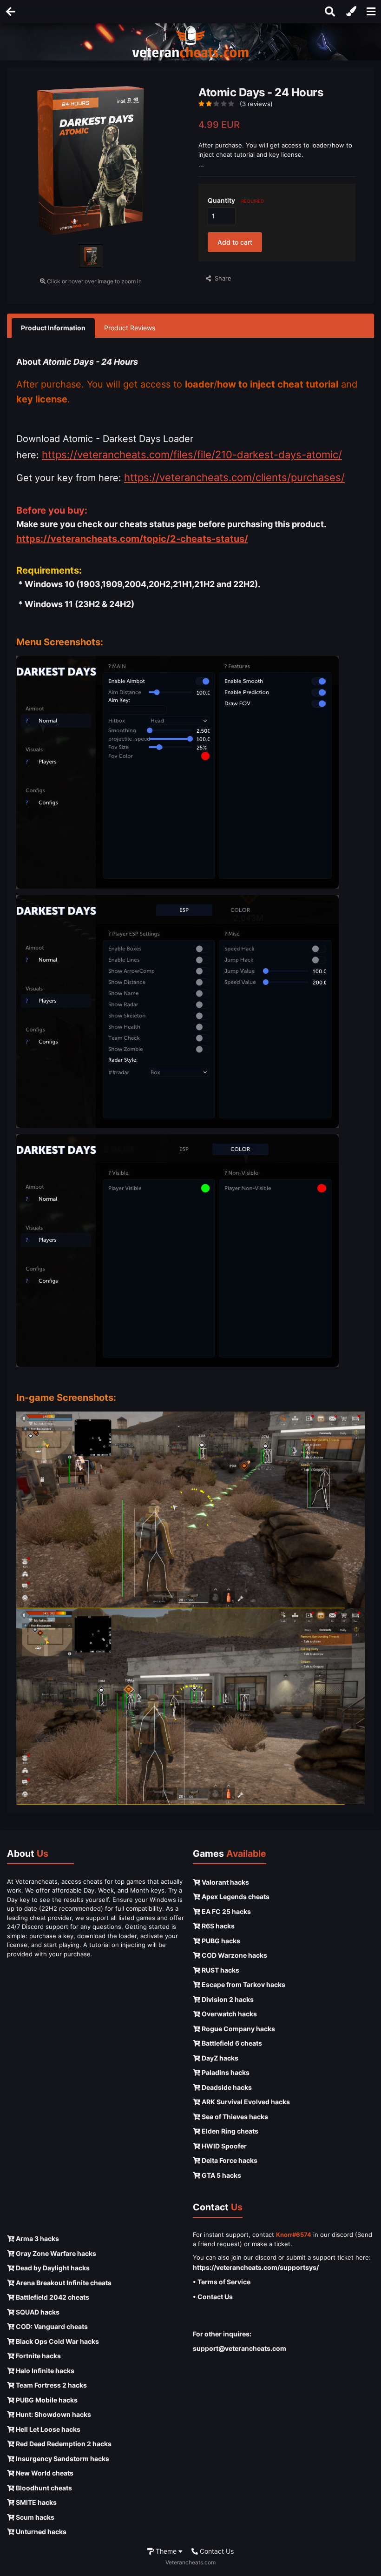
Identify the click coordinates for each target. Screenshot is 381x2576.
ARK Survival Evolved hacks (245, 2102)
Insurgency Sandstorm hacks (62, 2459)
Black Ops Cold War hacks (57, 2341)
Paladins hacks (225, 2072)
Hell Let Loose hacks (47, 2429)
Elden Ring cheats (229, 2131)
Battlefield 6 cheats (231, 2043)
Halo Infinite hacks (44, 2371)
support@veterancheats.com (240, 2348)
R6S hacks (217, 1926)
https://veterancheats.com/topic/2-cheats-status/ (132, 539)
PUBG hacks (220, 1941)
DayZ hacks (219, 2058)
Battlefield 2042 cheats (52, 2297)
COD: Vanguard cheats (51, 2326)
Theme (166, 2551)
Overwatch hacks (229, 2014)
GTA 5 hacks (221, 2175)
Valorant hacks (225, 1882)
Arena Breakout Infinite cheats (63, 2283)
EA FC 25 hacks (226, 1911)
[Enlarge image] (177, 772)
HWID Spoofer (223, 2146)
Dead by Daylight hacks (52, 2268)
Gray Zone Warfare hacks (55, 2253)
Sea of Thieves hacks (234, 2117)
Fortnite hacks (38, 2356)
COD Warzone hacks (234, 1955)
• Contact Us (213, 2297)
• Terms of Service (222, 2282)
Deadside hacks (226, 2087)
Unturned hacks (40, 2532)
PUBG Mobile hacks (46, 2400)
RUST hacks (220, 1970)
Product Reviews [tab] (130, 328)
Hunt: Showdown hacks (53, 2414)
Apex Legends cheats (235, 1897)
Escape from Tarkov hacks (243, 1984)
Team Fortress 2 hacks (51, 2385)
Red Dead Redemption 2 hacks (63, 2444)
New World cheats (44, 2473)
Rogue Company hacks (238, 2029)
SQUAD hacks (37, 2312)
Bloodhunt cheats (43, 2488)
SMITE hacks (36, 2502)
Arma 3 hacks (37, 2238)
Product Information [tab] (53, 328)
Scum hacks (34, 2517)
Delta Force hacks (229, 2160)
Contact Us (216, 2551)
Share (221, 278)
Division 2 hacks (227, 1999)
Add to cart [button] (235, 242)
